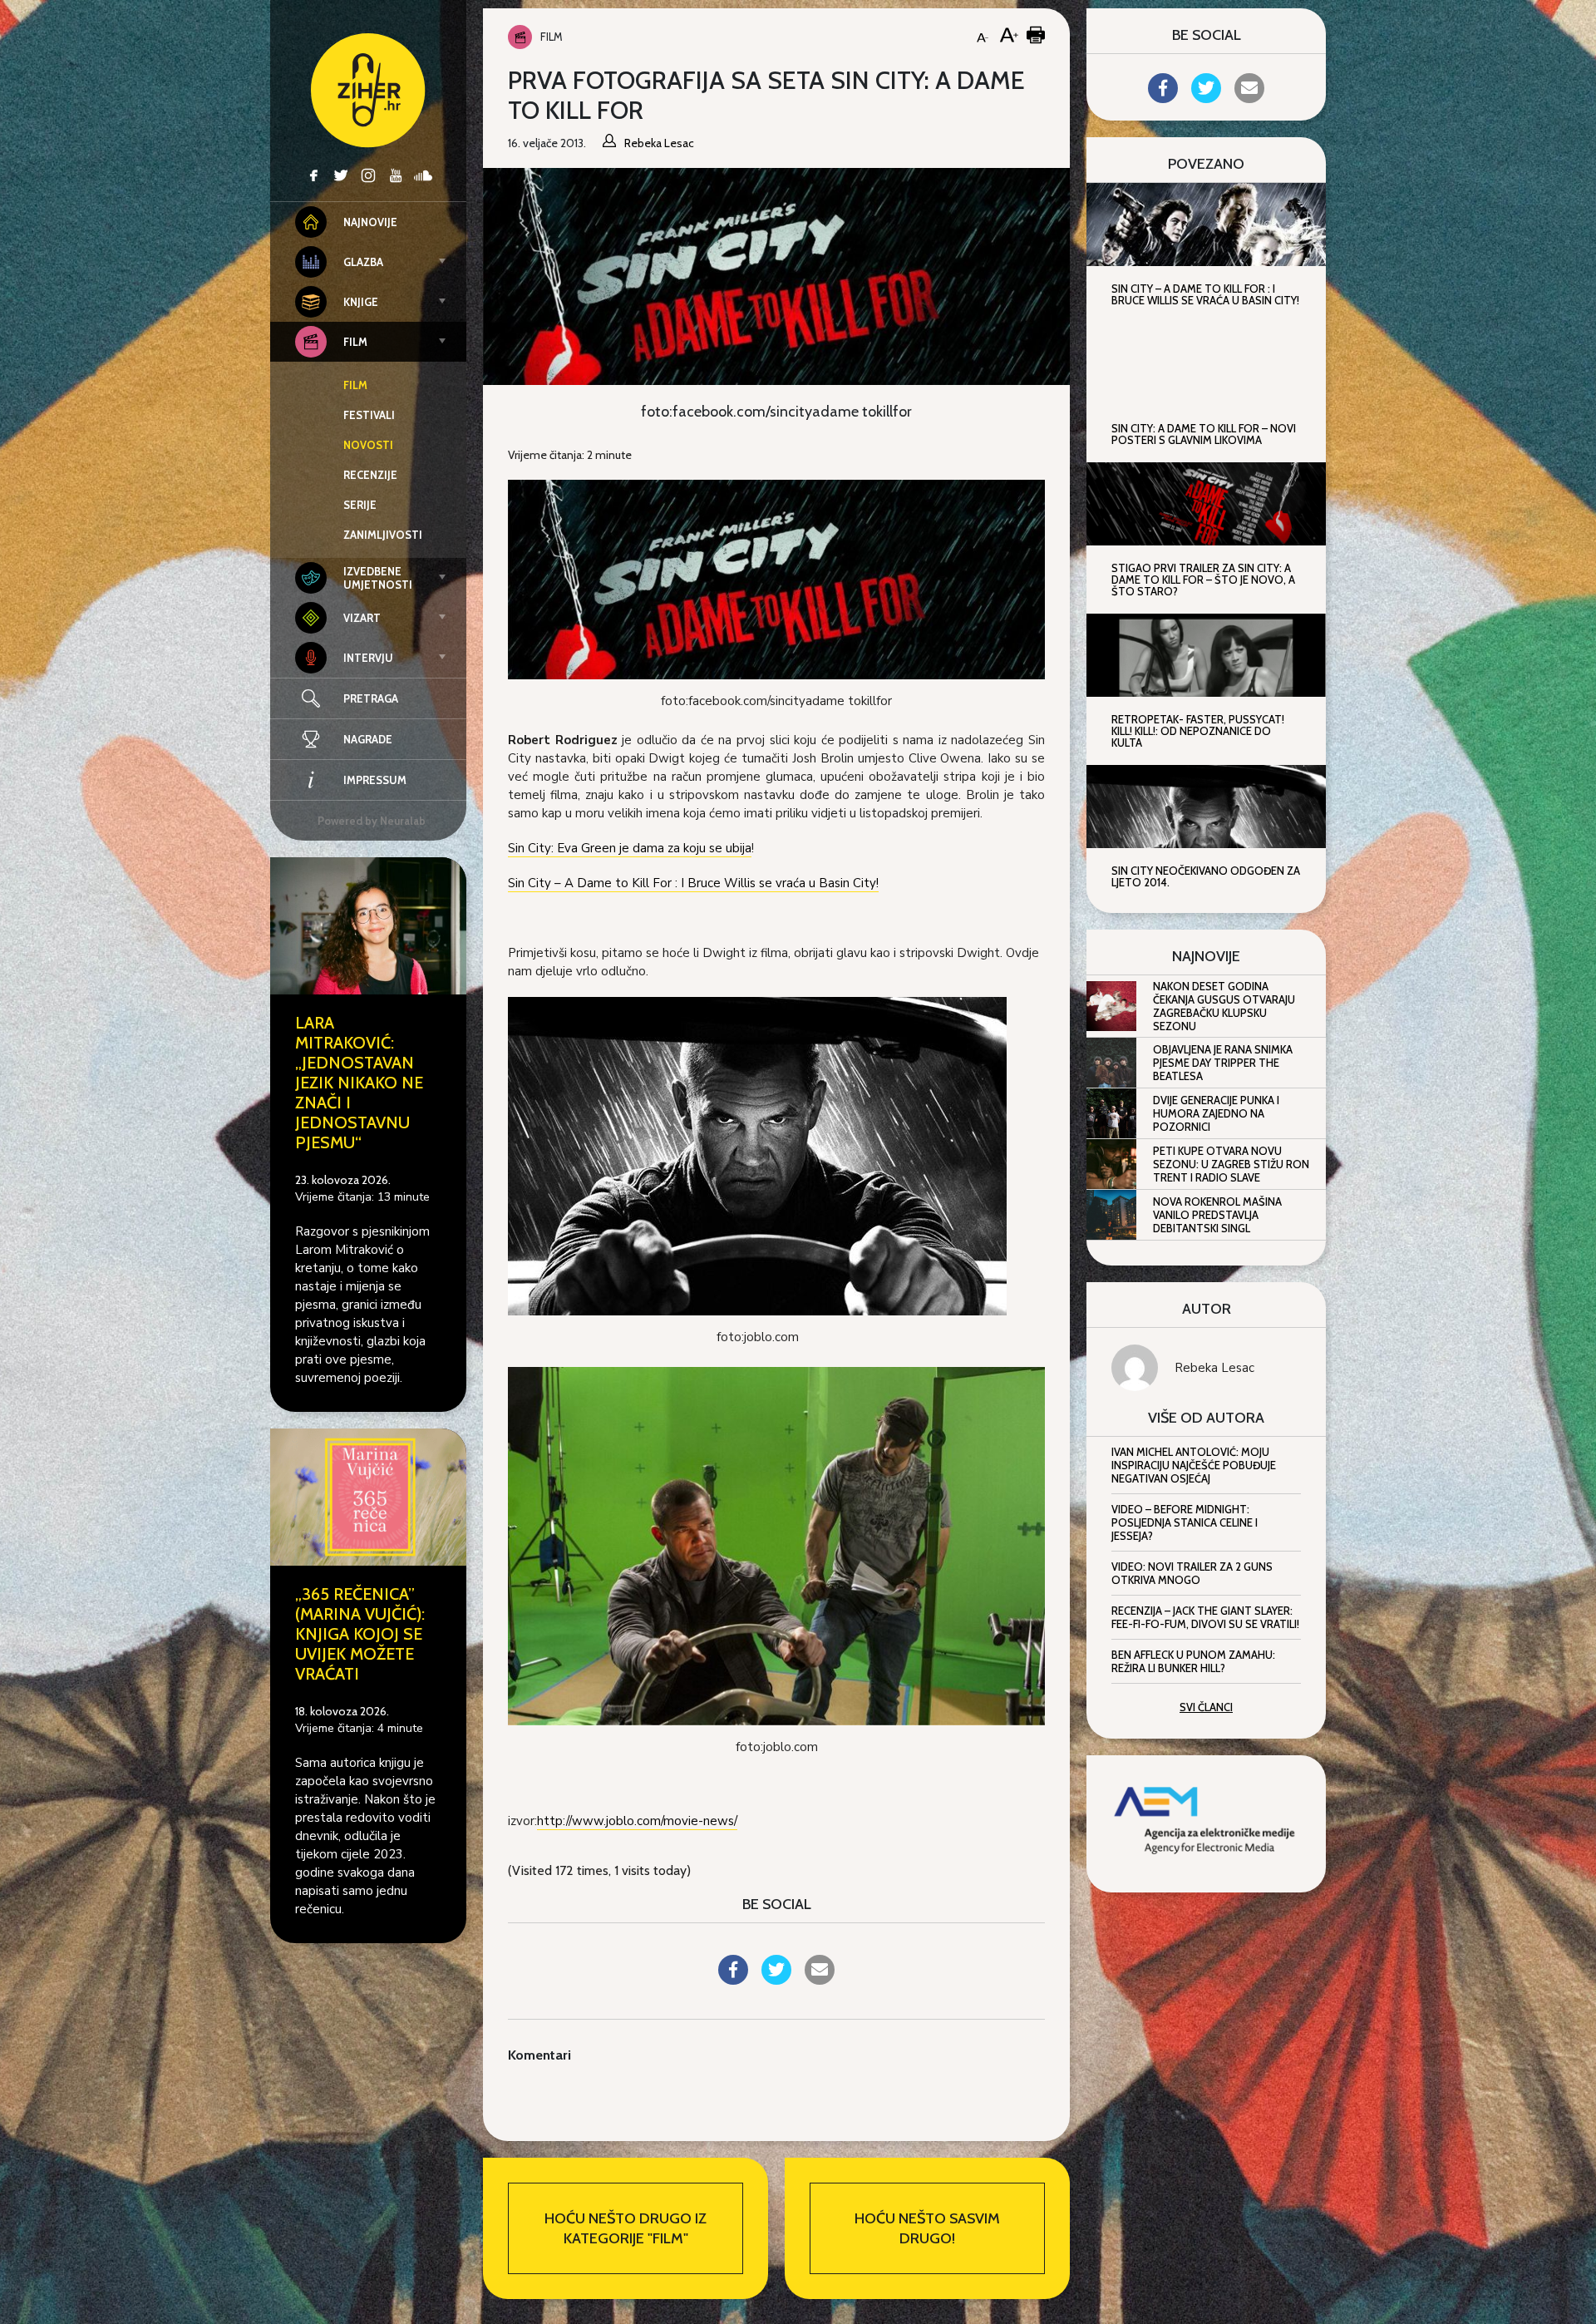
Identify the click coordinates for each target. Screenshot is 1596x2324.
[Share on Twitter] (776, 1980)
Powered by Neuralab (372, 821)
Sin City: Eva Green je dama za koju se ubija (630, 848)
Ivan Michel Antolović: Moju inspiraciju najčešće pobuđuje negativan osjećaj (1194, 1465)
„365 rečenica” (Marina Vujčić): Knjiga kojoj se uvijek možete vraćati (360, 1634)
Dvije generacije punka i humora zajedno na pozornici (1216, 1113)
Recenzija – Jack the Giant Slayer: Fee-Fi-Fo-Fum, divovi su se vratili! (1205, 1617)
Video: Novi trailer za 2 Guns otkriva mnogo (1192, 1573)
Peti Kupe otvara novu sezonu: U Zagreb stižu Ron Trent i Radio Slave (1231, 1164)
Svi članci (1206, 1707)
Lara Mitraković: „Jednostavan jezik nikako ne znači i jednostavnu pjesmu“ (359, 1083)
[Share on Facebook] (733, 1980)
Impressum (375, 780)
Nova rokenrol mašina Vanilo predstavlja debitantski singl (1217, 1215)
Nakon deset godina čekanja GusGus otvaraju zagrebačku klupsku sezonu (1224, 1006)
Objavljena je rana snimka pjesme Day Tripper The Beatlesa (1223, 1063)
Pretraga (371, 698)
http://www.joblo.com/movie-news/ (637, 1821)
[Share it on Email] (820, 1980)
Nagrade (368, 739)
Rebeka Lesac (1214, 1368)
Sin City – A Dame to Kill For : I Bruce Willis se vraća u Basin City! (693, 883)
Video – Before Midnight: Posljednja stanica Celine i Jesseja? (1185, 1522)
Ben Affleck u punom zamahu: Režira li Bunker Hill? (1193, 1661)
